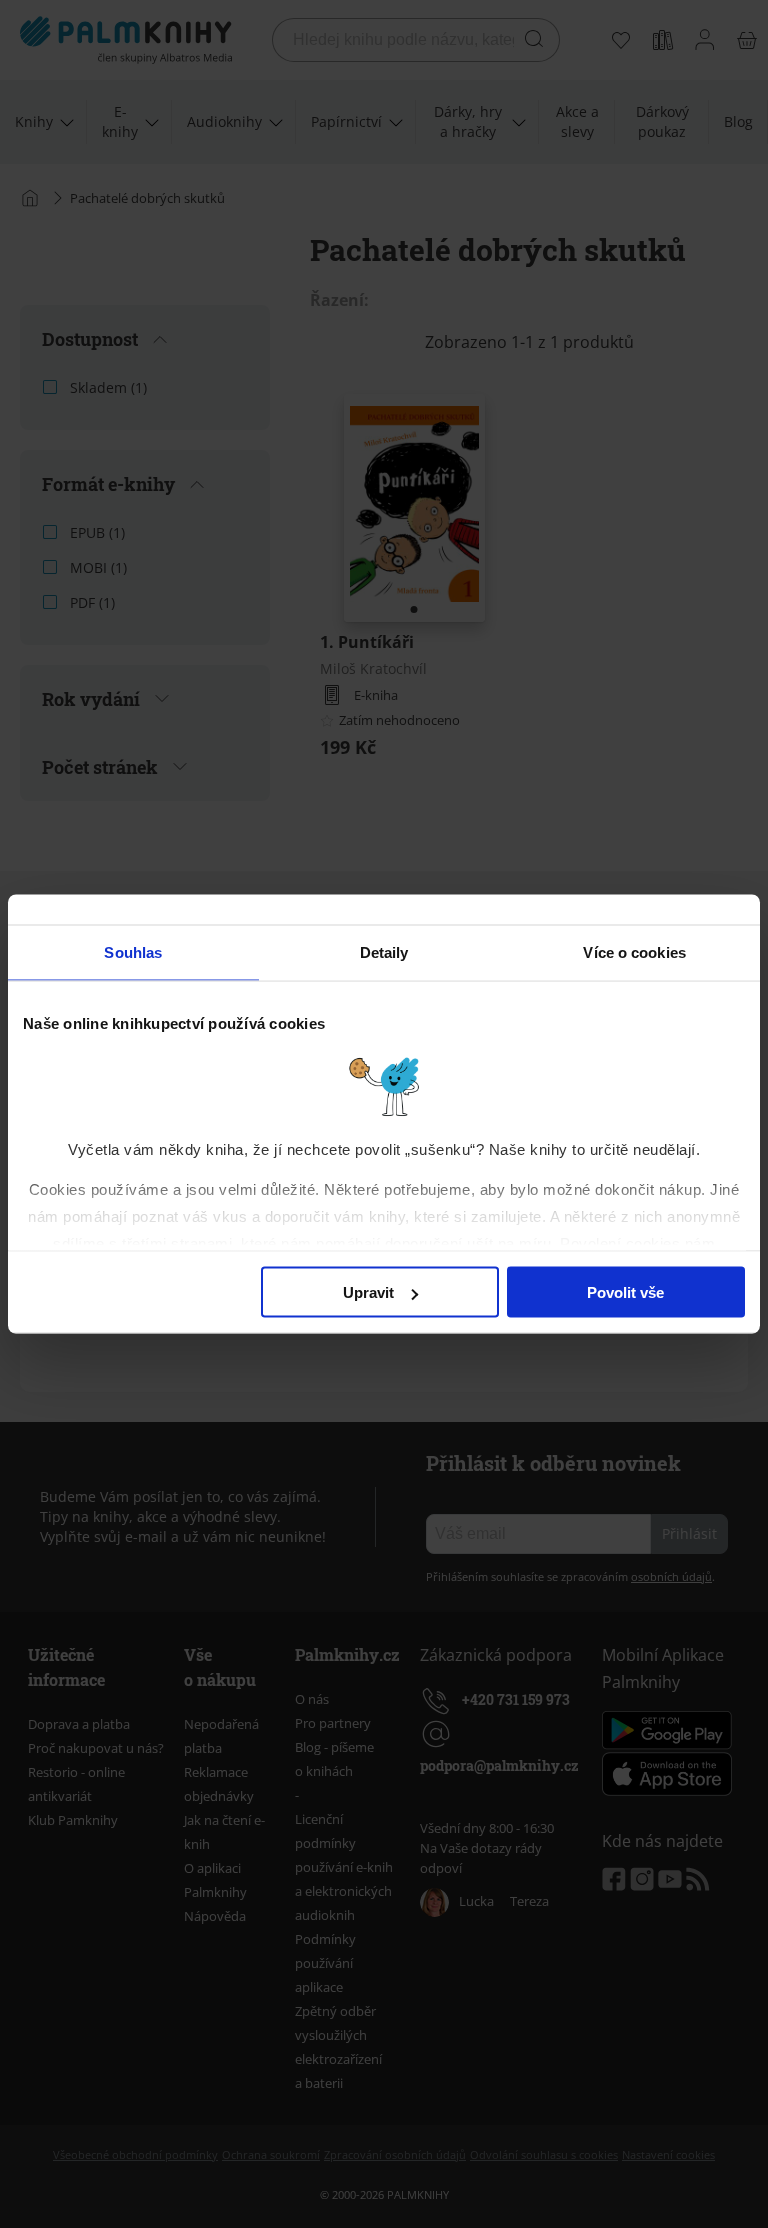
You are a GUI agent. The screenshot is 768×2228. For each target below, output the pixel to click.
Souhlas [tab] (133, 952)
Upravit (368, 1292)
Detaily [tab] (384, 952)
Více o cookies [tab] (634, 952)
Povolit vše (625, 1292)
